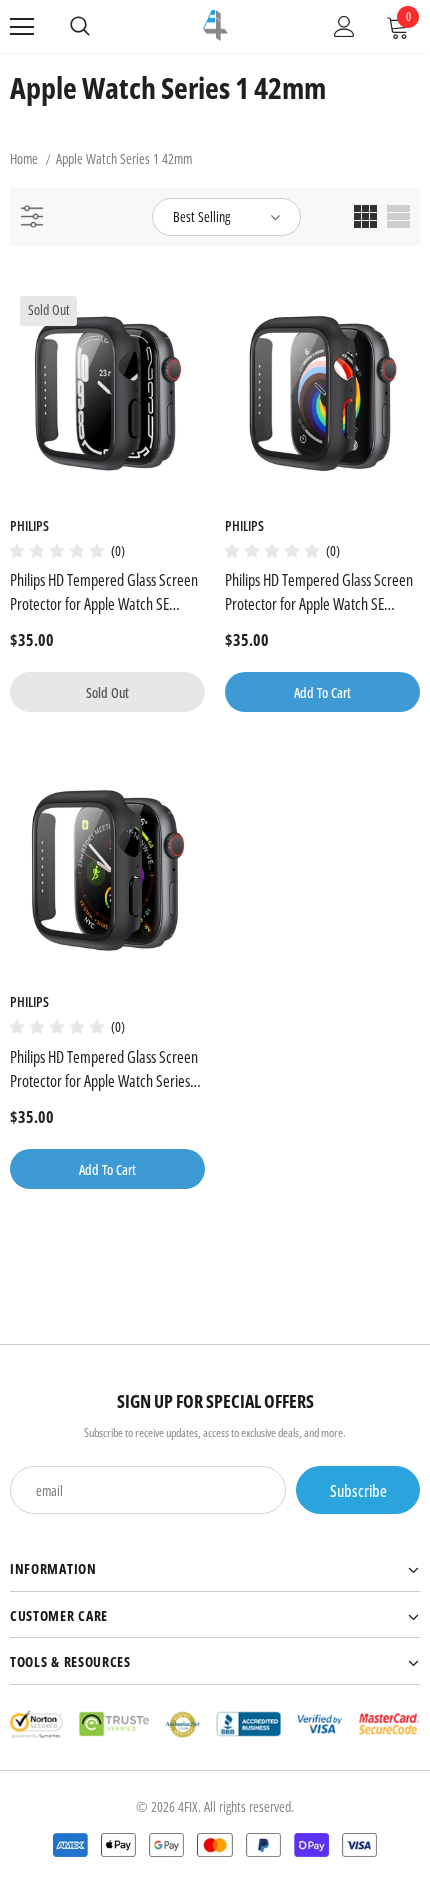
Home (24, 158)
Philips (29, 525)
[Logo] (215, 25)
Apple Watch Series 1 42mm (124, 158)
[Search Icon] (80, 27)
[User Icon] (344, 26)
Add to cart (322, 692)
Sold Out (107, 692)
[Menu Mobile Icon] (22, 27)
